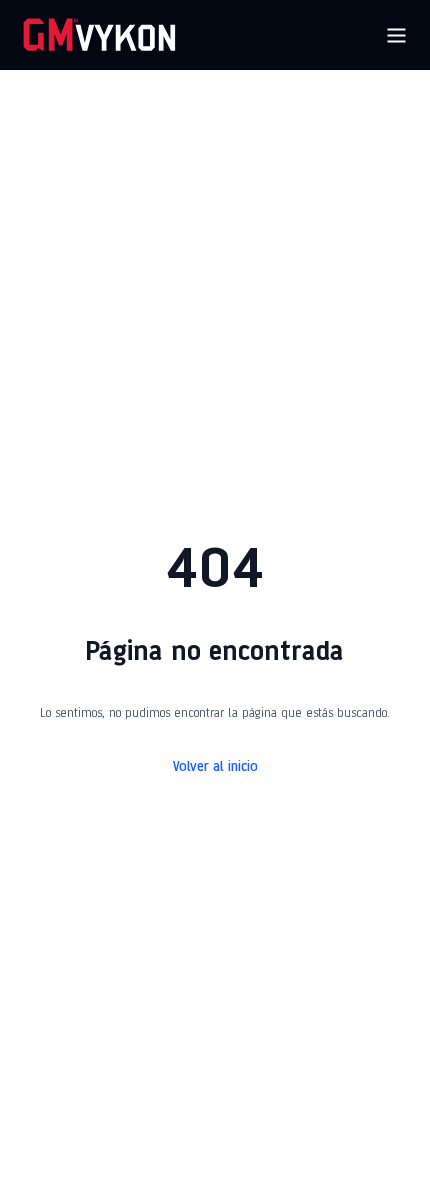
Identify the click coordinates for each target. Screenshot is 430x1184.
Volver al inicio (215, 767)
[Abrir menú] (396, 35)
